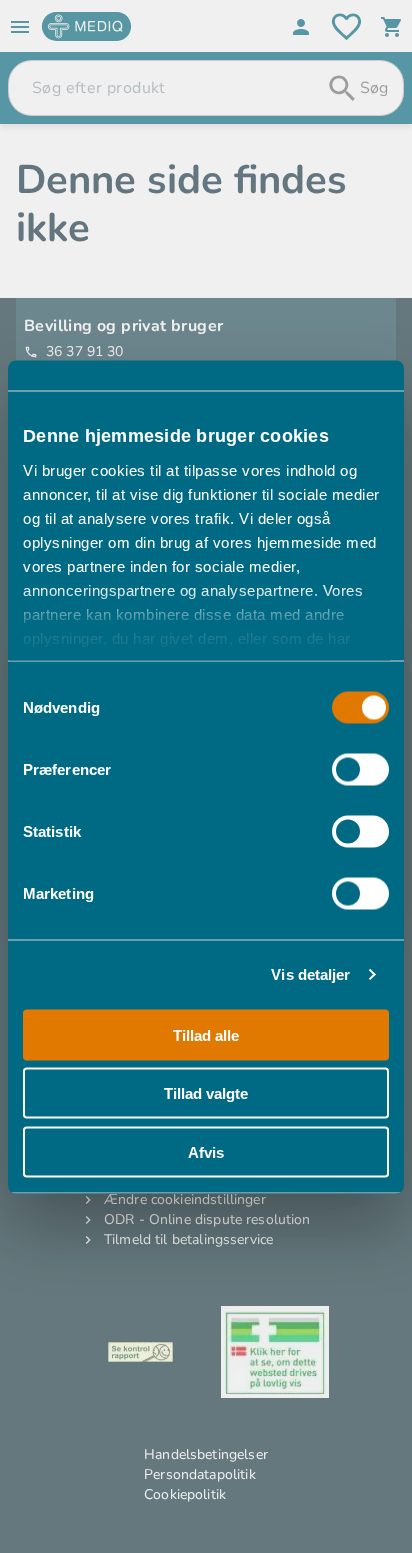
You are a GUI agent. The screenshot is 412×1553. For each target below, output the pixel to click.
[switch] (360, 769)
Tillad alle (206, 1034)
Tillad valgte (206, 1093)
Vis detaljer (310, 974)
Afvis (206, 1151)
